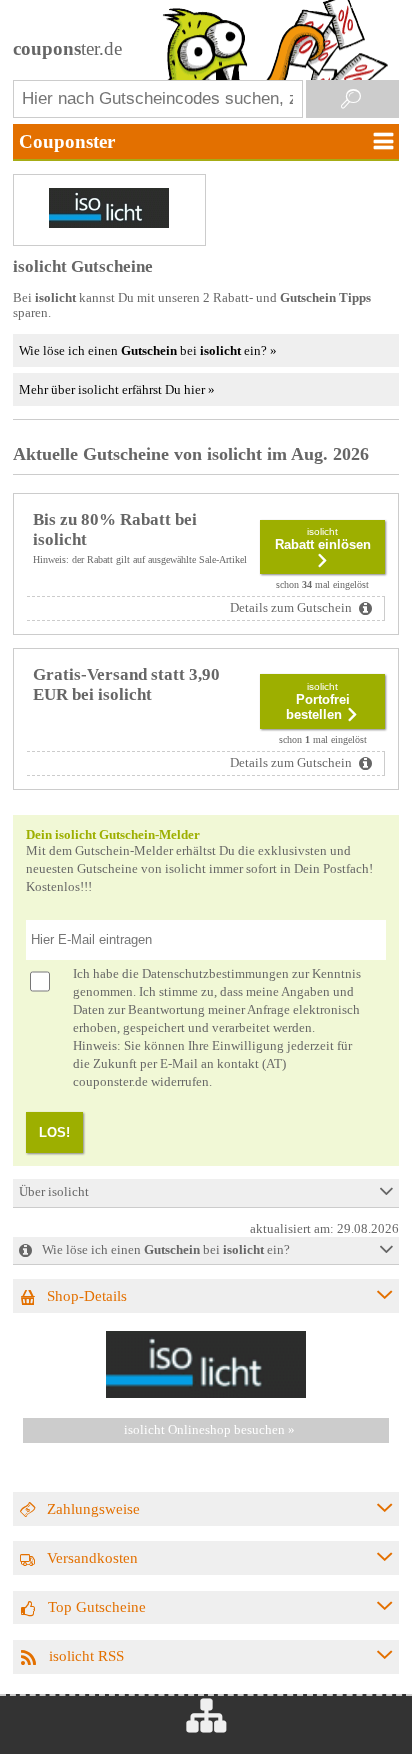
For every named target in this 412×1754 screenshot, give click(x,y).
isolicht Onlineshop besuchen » (209, 1430)
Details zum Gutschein (292, 608)
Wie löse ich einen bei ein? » (148, 350)
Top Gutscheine (97, 1606)
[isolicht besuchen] (206, 1394)
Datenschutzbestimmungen (215, 974)
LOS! (54, 1132)
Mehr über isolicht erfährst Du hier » (117, 389)
